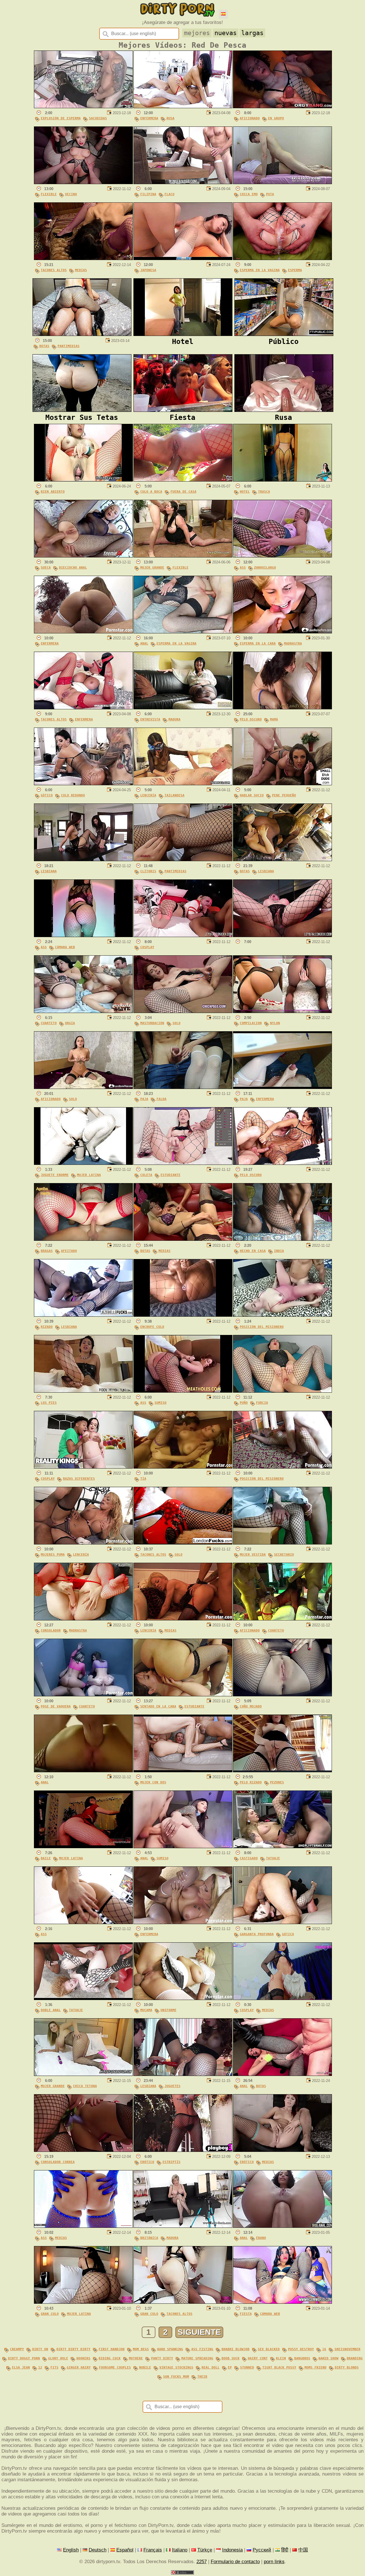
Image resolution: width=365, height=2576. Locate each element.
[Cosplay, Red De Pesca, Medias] (282, 1998)
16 (324, 2349)
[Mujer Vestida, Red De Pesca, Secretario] (282, 1543)
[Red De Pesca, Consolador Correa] (83, 2150)
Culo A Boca (151, 492)
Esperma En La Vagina (260, 270)
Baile (46, 1858)
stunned (247, 2367)
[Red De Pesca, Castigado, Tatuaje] (282, 1847)
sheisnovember (347, 2349)
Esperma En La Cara (258, 644)
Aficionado (250, 118)
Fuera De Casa (183, 492)
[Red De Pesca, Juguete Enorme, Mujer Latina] (83, 1163)
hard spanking (170, 2349)
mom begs (141, 2349)
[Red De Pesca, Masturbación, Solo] (183, 1011)
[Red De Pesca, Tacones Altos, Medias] (83, 258)
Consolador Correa (58, 2162)
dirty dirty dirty (73, 2349)
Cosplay (147, 947)
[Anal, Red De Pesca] (83, 1771)
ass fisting (202, 2349)
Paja (144, 1099)
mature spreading (197, 2358)
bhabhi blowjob (236, 2349)
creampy (17, 2349)
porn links (274, 2562)
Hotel (245, 492)
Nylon (275, 1023)
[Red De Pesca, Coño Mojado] (282, 1695)
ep (230, 2367)
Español (125, 2550)
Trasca (264, 492)
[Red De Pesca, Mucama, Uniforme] (183, 1998)
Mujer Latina (89, 1175)
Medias (81, 270)
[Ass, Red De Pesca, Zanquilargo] (282, 556)
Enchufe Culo (152, 1327)
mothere (136, 2358)
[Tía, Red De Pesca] (183, 1467)
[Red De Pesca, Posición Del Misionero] (282, 1315)
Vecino (71, 194)
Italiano (180, 2550)
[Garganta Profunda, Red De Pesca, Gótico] (282, 1923)
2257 (202, 2562)
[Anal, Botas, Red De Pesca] (282, 2074)
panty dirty (162, 2358)
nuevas (226, 33)
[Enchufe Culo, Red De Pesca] (183, 1315)
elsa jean (21, 2367)
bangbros (302, 2358)
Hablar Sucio (252, 795)
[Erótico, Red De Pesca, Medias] (282, 2150)
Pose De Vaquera (56, 1706)
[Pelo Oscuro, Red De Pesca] (282, 1163)
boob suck (231, 2358)
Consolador (51, 1631)
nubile (145, 2367)
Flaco (170, 194)
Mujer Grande (152, 568)
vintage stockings (176, 2367)
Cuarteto (49, 1023)
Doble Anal (51, 2010)
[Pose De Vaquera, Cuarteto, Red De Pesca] (83, 1695)
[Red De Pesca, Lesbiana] (83, 860)
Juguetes (173, 2086)
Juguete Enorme (55, 1175)
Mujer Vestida (253, 1555)
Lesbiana (49, 871)
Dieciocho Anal (73, 568)
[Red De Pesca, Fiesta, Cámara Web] (282, 2302)
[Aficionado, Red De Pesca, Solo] (83, 1087)
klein (281, 2358)
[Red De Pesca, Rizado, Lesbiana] (83, 1315)
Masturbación (152, 1023)
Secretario (284, 1555)
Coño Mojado (251, 1706)
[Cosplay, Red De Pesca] (183, 935)
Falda (162, 1099)
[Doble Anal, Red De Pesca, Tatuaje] (83, 1998)
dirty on (40, 2349)
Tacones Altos (54, 270)
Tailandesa (175, 795)
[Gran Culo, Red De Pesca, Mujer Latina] (83, 2302)
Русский (262, 2550)
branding (355, 2358)
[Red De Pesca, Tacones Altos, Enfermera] (83, 708)
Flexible (49, 194)
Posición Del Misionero (262, 1327)
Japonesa (148, 270)
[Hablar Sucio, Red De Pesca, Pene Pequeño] (282, 784)
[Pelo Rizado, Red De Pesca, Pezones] (282, 1771)
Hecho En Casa (253, 1251)
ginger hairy (79, 2367)
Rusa (171, 118)
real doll (211, 2367)
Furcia (262, 1403)
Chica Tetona (85, 2086)
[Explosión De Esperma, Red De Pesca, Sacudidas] (83, 107)
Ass (243, 568)
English (71, 2550)
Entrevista (150, 719)
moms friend (316, 2367)
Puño (244, 1403)
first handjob (112, 2349)
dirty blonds (347, 2367)
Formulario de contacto (235, 2562)
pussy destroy (301, 2349)
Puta (270, 194)
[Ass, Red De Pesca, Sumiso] (183, 1391)
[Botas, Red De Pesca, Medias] (183, 1239)
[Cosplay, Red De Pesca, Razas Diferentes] (83, 1467)
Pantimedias (69, 346)
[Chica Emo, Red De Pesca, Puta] (282, 183)
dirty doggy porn (24, 2358)
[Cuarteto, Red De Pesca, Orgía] (83, 1011)
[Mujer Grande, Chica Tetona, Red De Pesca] (83, 2074)
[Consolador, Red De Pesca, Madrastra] (83, 1619)
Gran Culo (50, 2314)
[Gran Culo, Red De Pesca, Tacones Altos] (183, 2302)
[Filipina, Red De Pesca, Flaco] (183, 183)
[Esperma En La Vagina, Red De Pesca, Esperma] (282, 258)
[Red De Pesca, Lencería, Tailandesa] (183, 784)
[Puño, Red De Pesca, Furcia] (282, 1391)
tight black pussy (279, 2367)
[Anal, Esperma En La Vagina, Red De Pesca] (183, 632)
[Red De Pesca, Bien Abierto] (83, 480)
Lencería (148, 795)
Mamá (274, 719)
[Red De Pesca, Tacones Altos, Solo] (183, 1543)
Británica (149, 2238)
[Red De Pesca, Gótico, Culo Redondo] (83, 784)
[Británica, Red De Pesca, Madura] (183, 2226)
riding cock (110, 2358)
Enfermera (149, 118)
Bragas (47, 1251)
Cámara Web (65, 947)
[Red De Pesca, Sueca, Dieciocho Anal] (83, 556)
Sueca (46, 568)
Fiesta (246, 2314)
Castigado (249, 1858)
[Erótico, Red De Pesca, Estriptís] (183, 2150)
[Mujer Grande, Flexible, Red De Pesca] (183, 556)
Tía (143, 1479)
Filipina (148, 194)
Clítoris (148, 871)
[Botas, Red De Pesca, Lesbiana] (282, 860)
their (202, 2377)
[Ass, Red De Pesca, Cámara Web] (83, 935)
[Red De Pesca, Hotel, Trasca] (282, 480)
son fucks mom (176, 2377)
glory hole (58, 2358)
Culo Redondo (73, 795)
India (279, 1251)
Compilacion (251, 1023)
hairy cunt (258, 2358)
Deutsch (98, 2550)
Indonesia (232, 2550)
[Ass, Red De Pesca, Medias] (83, 2226)
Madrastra (293, 644)
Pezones (277, 1782)
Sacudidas (98, 118)
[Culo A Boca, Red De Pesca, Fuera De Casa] (183, 480)
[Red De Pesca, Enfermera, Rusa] (183, 107)
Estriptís (172, 2162)
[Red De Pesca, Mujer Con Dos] (183, 1771)
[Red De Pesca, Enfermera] (83, 632)
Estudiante (171, 1175)
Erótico (147, 2162)
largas (252, 33)
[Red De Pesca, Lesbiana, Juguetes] (183, 2074)
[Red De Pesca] (282, 935)
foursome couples (115, 2367)
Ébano (261, 2238)
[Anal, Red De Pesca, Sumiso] (183, 1847)
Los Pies (49, 1403)
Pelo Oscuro (251, 719)
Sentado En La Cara (158, 1706)
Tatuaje (273, 1858)
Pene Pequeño (284, 795)
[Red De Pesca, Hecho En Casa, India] (282, 1239)
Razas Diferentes (79, 1479)
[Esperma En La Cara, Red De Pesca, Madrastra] (282, 632)
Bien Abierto (53, 492)
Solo (177, 1023)
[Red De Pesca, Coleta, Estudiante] (183, 1163)
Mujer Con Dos (153, 1782)
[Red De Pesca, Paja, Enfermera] (282, 1087)
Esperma (295, 270)
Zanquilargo (265, 568)
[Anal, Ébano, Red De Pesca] (282, 2226)
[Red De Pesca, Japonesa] (183, 258)
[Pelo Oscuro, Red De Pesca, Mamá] (282, 708)
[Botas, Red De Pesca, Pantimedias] (82, 334)
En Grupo (276, 118)
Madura (175, 719)
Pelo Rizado (251, 1782)
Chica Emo (249, 194)
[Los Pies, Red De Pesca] (83, 1391)
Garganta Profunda (257, 1934)
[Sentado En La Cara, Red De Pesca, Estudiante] (183, 1695)
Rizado (47, 1327)
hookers (83, 2358)
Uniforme (169, 2010)
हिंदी (285, 2550)
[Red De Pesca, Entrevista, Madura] (183, 708)
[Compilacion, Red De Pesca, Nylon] (282, 1011)
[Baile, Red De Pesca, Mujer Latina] (83, 1847)
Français (153, 2550)
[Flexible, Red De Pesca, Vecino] (83, 183)
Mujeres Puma (53, 1555)
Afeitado (69, 1251)
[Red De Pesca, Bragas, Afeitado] (83, 1239)
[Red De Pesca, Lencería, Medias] (183, 1619)
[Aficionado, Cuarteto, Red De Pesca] (282, 1619)
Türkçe (205, 2550)
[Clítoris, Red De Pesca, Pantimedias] (183, 860)
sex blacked (269, 2349)
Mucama (146, 2010)
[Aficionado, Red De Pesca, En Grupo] (282, 107)
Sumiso (161, 1403)
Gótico (47, 795)
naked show (328, 2358)
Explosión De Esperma (61, 118)
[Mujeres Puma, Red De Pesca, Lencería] (83, 1543)
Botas (44, 346)
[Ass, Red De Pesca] (83, 1923)
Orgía (70, 1023)
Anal (144, 644)
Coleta (146, 1175)
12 (40, 2367)
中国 (303, 2550)
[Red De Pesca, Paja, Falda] (183, 1087)
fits (54, 2367)
